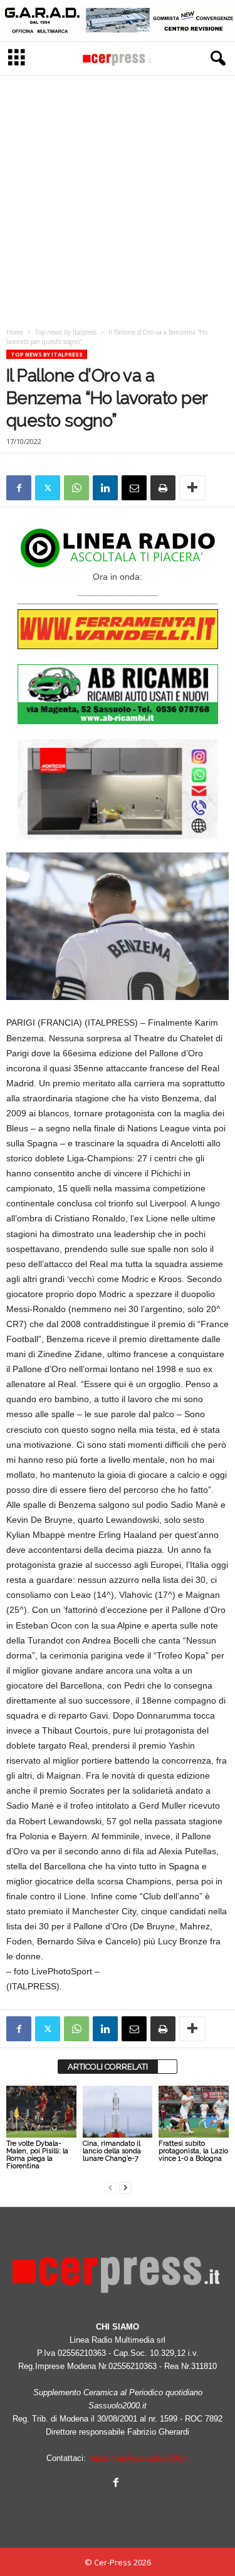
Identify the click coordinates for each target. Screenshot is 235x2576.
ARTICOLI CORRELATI (108, 2067)
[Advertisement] (118, 198)
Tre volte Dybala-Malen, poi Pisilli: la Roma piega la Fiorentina (37, 2155)
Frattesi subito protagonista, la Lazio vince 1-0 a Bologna (193, 2151)
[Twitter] (48, 488)
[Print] (163, 488)
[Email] (134, 488)
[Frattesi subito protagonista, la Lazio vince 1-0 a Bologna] (194, 2112)
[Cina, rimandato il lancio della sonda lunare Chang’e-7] (118, 2112)
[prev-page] (110, 2187)
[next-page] (125, 2187)
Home (15, 332)
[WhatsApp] (76, 488)
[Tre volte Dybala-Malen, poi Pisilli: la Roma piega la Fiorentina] (41, 2112)
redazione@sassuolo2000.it (138, 2458)
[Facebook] (19, 488)
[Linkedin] (105, 488)
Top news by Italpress (66, 332)
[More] (192, 488)
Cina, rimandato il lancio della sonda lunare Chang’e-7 (112, 2151)
